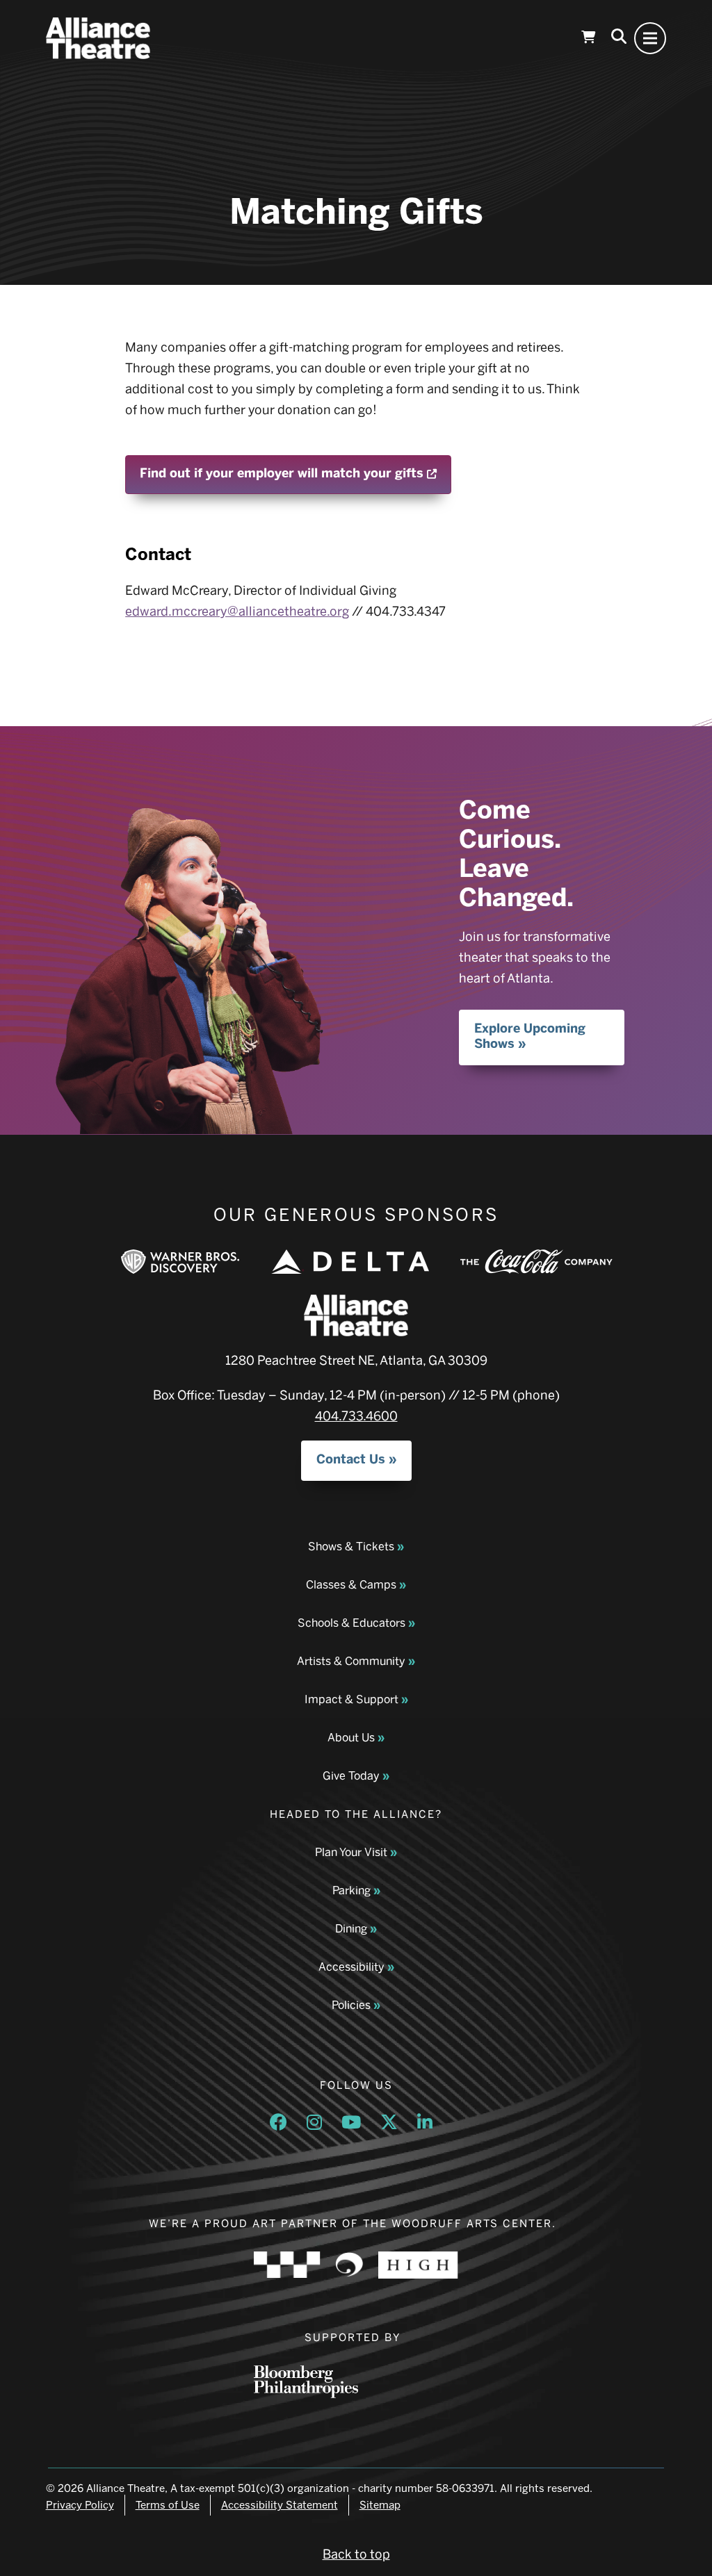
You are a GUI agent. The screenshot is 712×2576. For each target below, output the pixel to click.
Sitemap (380, 2505)
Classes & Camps (351, 1585)
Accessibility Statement (280, 2505)
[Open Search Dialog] (619, 38)
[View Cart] (588, 38)
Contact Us (351, 1459)
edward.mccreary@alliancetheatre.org (237, 612)
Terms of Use (168, 2505)
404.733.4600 (356, 1416)
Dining (351, 1929)
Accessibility (351, 1967)
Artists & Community (351, 1661)
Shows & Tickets (351, 1547)
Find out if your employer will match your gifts (296, 473)
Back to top (356, 2554)
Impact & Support (351, 1699)
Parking (351, 1890)
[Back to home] (98, 38)
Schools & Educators (351, 1623)
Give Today (351, 1776)
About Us (351, 1738)
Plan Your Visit (351, 1852)
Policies (351, 2005)
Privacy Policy (80, 2505)
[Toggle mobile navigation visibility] (650, 38)
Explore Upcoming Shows (530, 1036)
